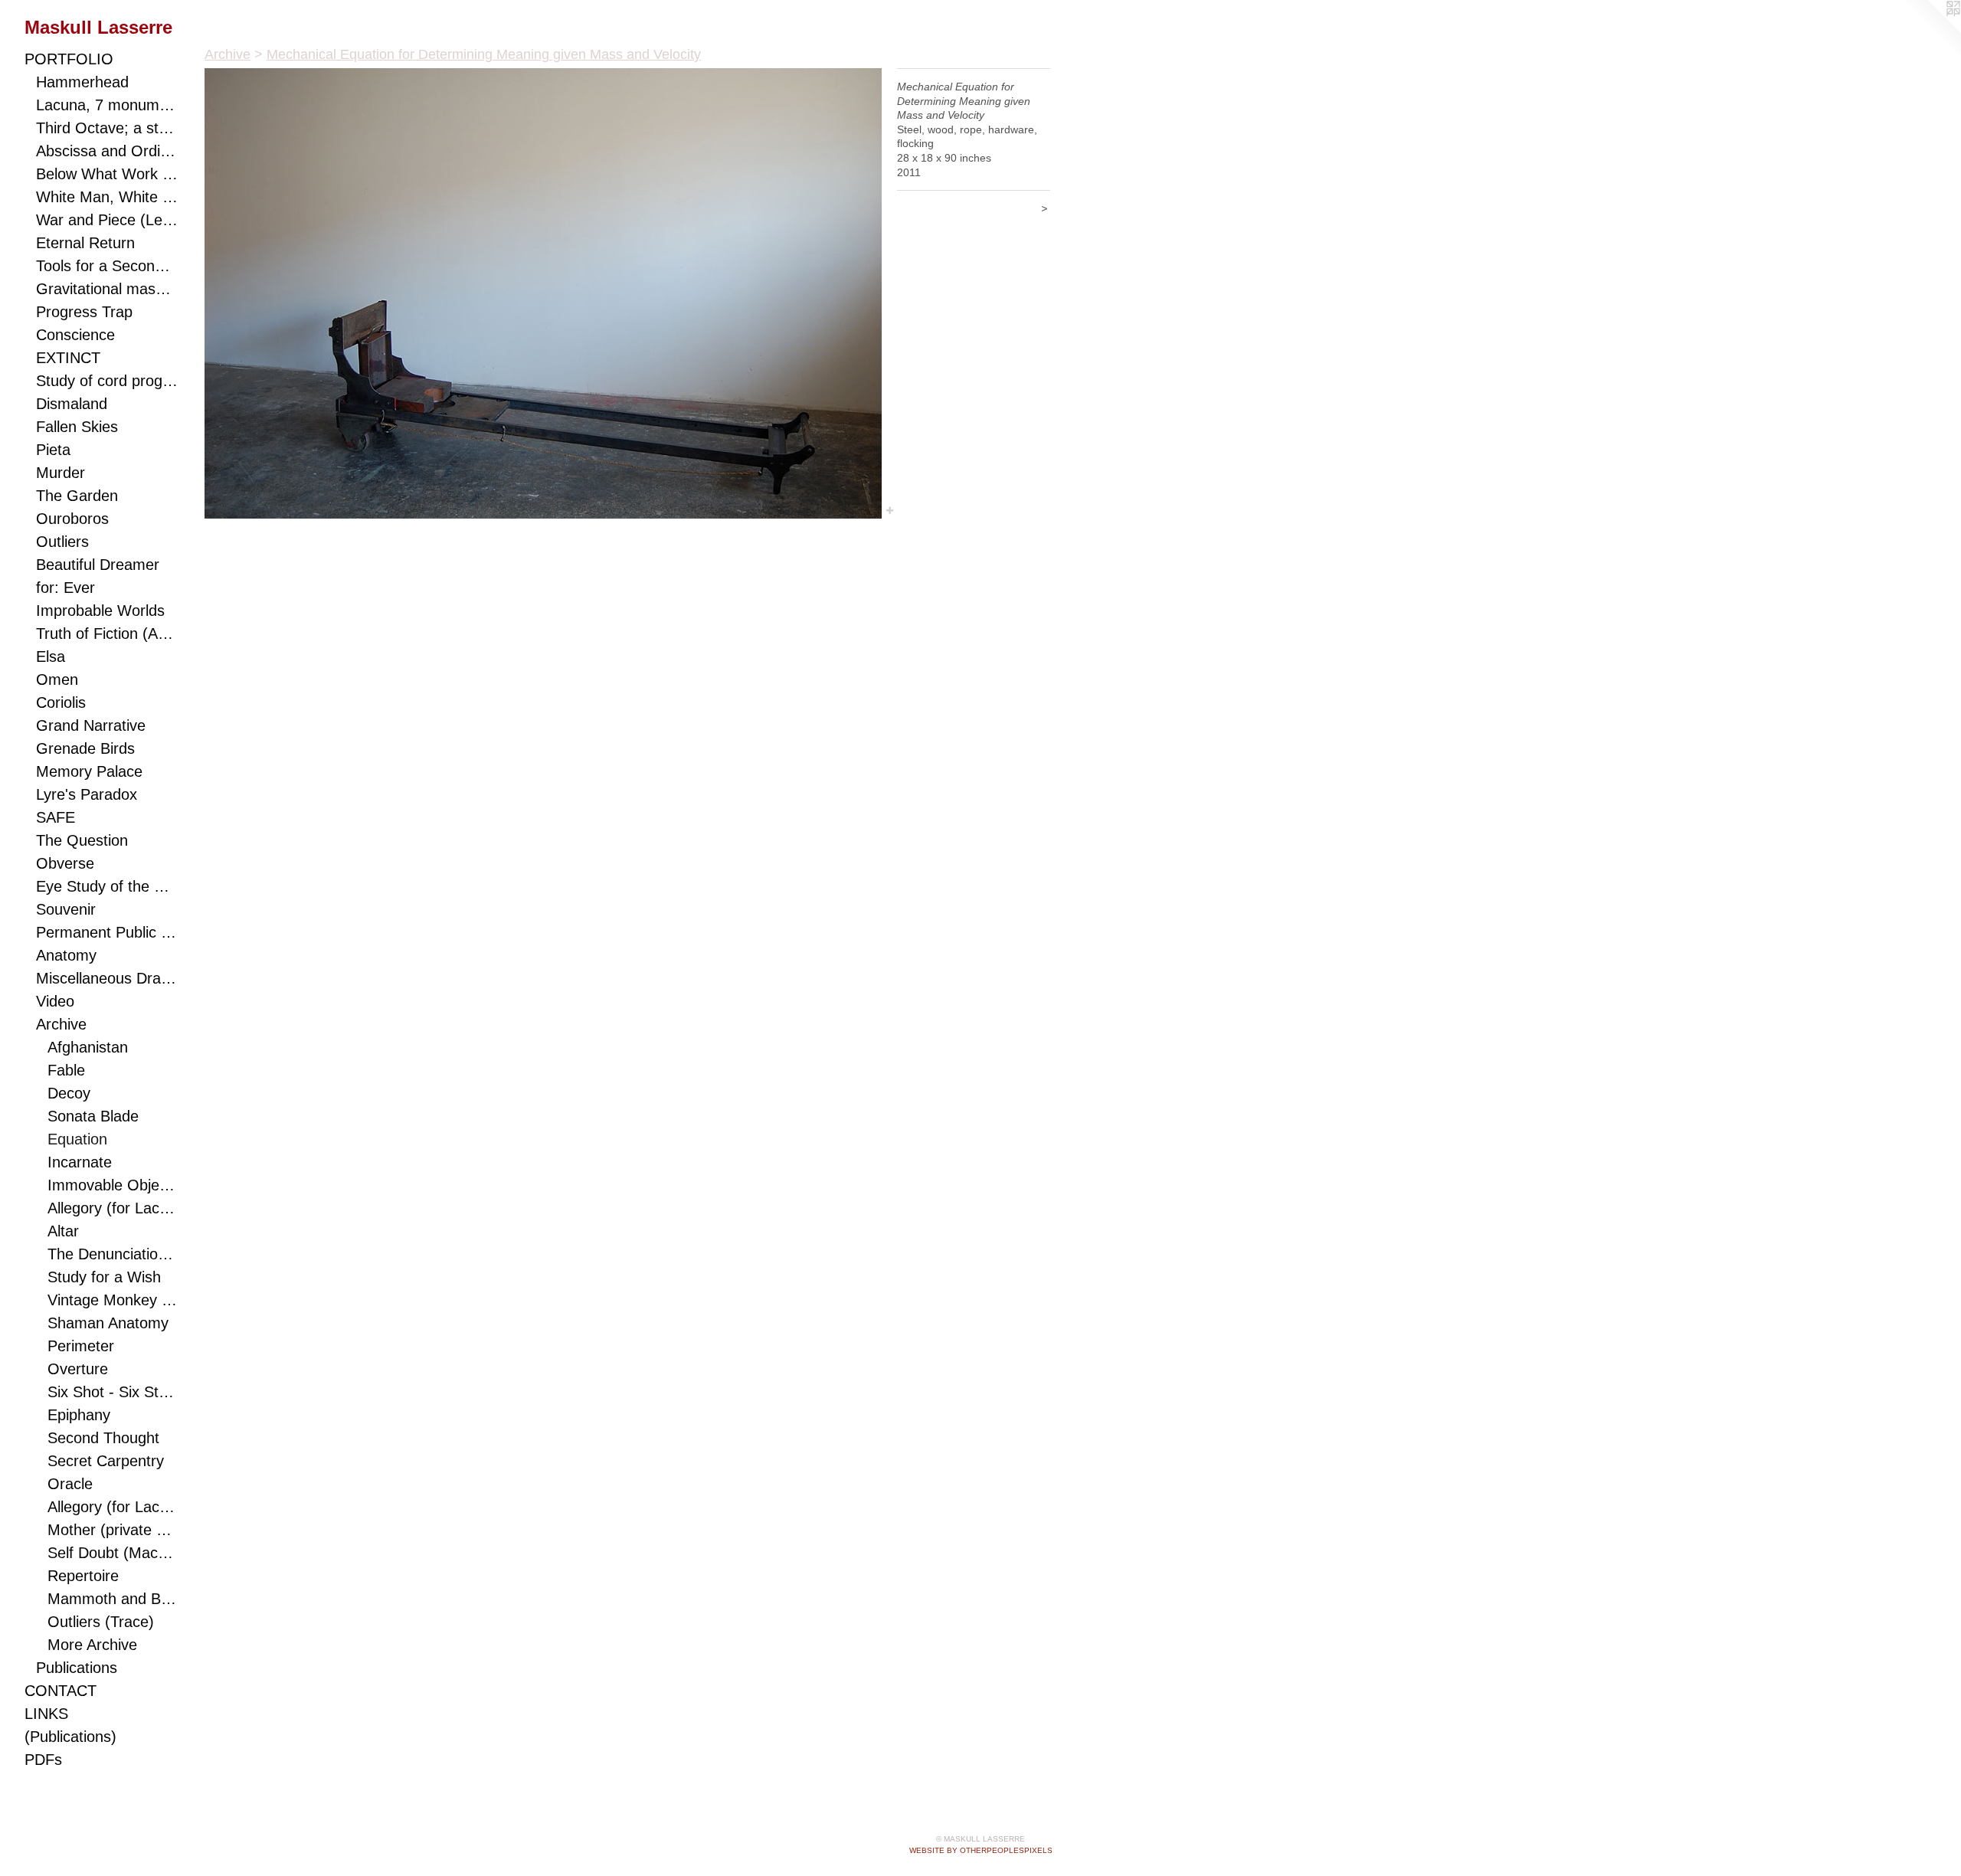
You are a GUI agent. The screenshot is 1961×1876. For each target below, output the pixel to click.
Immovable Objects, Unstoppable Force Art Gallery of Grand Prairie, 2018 (113, 1185)
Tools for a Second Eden (107, 266)
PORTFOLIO (69, 59)
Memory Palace (89, 771)
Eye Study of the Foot (107, 886)
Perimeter (81, 1346)
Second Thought (103, 1438)
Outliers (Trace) (101, 1622)
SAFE (56, 817)
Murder (61, 473)
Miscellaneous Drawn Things (107, 978)
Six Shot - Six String (113, 1392)
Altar (63, 1231)
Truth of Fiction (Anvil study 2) (107, 634)
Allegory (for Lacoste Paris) (113, 1208)
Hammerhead (82, 82)
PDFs (43, 1760)
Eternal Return (85, 243)
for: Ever (65, 588)
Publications (77, 1668)
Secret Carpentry (106, 1461)
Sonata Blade (93, 1116)
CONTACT (61, 1691)
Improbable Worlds (100, 611)
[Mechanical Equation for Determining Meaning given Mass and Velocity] (543, 293)
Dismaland (72, 404)
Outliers (62, 542)
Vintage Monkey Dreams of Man (113, 1300)
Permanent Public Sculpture (107, 932)
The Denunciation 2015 (113, 1254)
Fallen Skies (77, 427)
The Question (82, 840)
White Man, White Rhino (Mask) (107, 197)
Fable (66, 1070)
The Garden (77, 496)
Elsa (51, 656)
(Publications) (70, 1737)
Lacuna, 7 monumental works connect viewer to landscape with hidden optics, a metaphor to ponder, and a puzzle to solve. (107, 105)
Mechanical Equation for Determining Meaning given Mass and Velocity (484, 54)
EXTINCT (68, 358)
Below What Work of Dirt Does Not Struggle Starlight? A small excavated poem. (107, 174)
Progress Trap (84, 312)
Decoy (69, 1093)
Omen (57, 679)
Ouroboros (72, 519)
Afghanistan (88, 1047)
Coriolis (61, 702)
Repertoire (83, 1576)
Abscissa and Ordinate (107, 151)
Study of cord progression (107, 381)
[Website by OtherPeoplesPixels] (1930, 31)
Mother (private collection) (113, 1530)
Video (55, 1001)
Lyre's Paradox (87, 794)
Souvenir (66, 909)
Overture (78, 1369)
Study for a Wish (104, 1277)
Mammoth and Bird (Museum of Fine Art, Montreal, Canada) (113, 1599)
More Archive (92, 1645)
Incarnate (80, 1162)
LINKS (46, 1714)
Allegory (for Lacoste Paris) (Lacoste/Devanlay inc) (113, 1507)
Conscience (75, 335)
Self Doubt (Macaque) (113, 1553)
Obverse (65, 863)
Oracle (70, 1484)
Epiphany (79, 1415)
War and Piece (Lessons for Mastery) (107, 220)
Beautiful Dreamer (98, 565)
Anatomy (66, 955)
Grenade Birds (85, 748)
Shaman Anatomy (108, 1323)
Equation (77, 1139)
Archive (61, 1024)
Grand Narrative (91, 725)
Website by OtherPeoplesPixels (981, 1850)
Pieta (53, 450)
